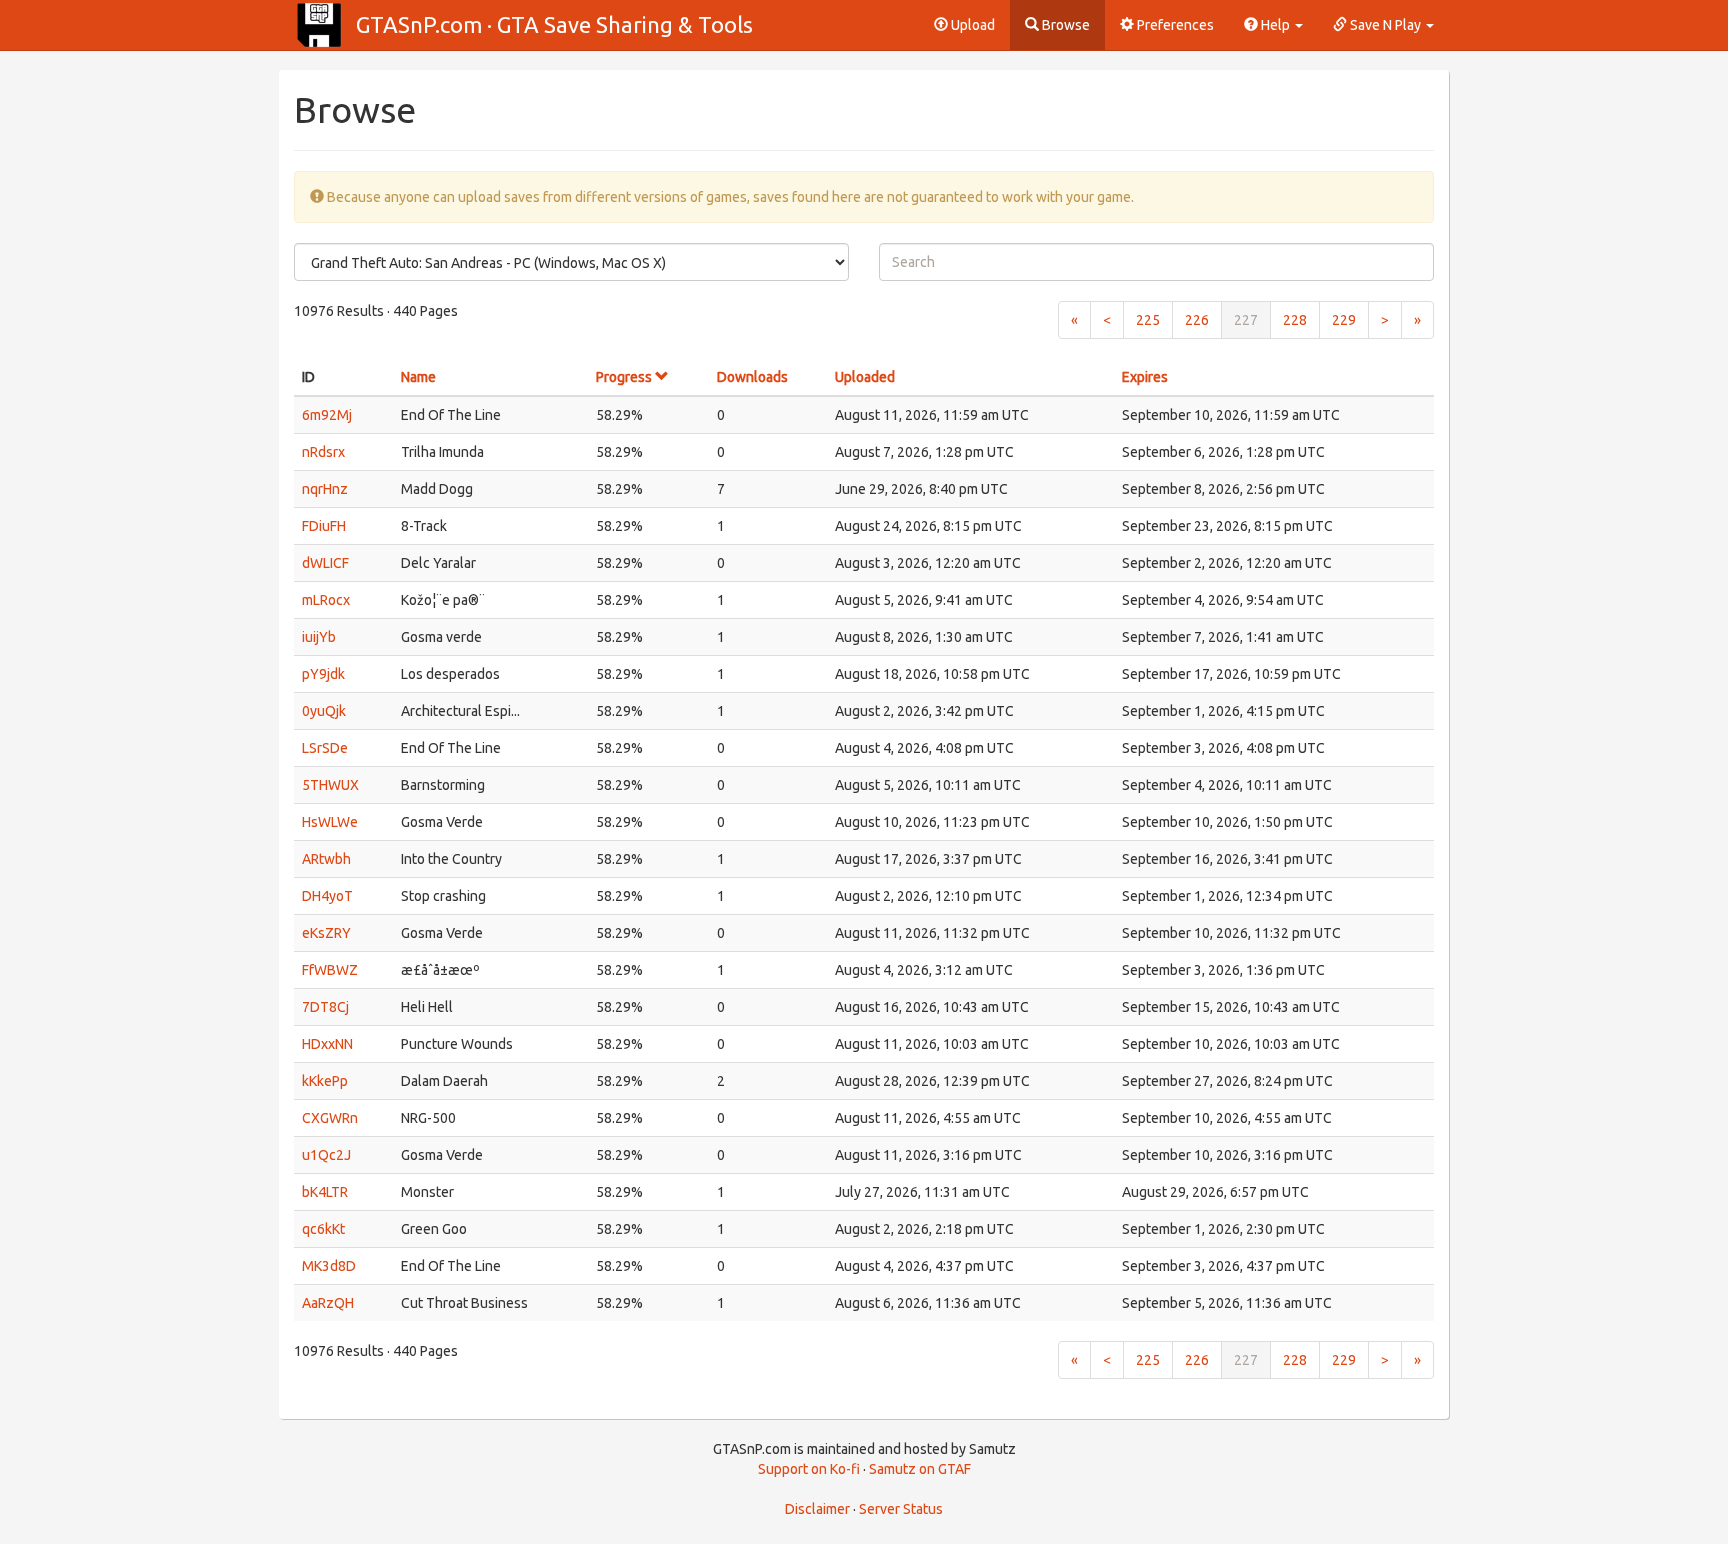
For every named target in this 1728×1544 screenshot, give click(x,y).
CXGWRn (330, 1118)
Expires (1145, 377)
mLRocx (326, 600)
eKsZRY (326, 933)
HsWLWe (330, 822)
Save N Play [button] (1385, 25)
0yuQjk (324, 711)
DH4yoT (327, 896)
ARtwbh (326, 859)
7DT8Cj (325, 1007)
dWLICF (325, 563)
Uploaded (865, 377)
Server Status (901, 1509)
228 (1295, 320)
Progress (625, 377)
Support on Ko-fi (809, 1469)
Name (418, 377)
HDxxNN (327, 1044)
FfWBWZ (330, 970)
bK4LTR (325, 1192)
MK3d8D (329, 1266)
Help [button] (1275, 25)
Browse (1064, 25)
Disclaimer (817, 1509)
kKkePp (325, 1081)
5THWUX (330, 785)
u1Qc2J (326, 1155)
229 (1344, 320)
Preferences (1174, 25)
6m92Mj (327, 415)
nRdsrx (323, 452)
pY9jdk (323, 674)
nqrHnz (325, 489)
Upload (971, 25)
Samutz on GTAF (920, 1469)
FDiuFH (324, 526)
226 (1197, 320)
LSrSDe (325, 748)
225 (1148, 320)
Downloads (752, 377)
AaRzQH (328, 1303)
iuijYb (319, 637)
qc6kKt (323, 1229)
